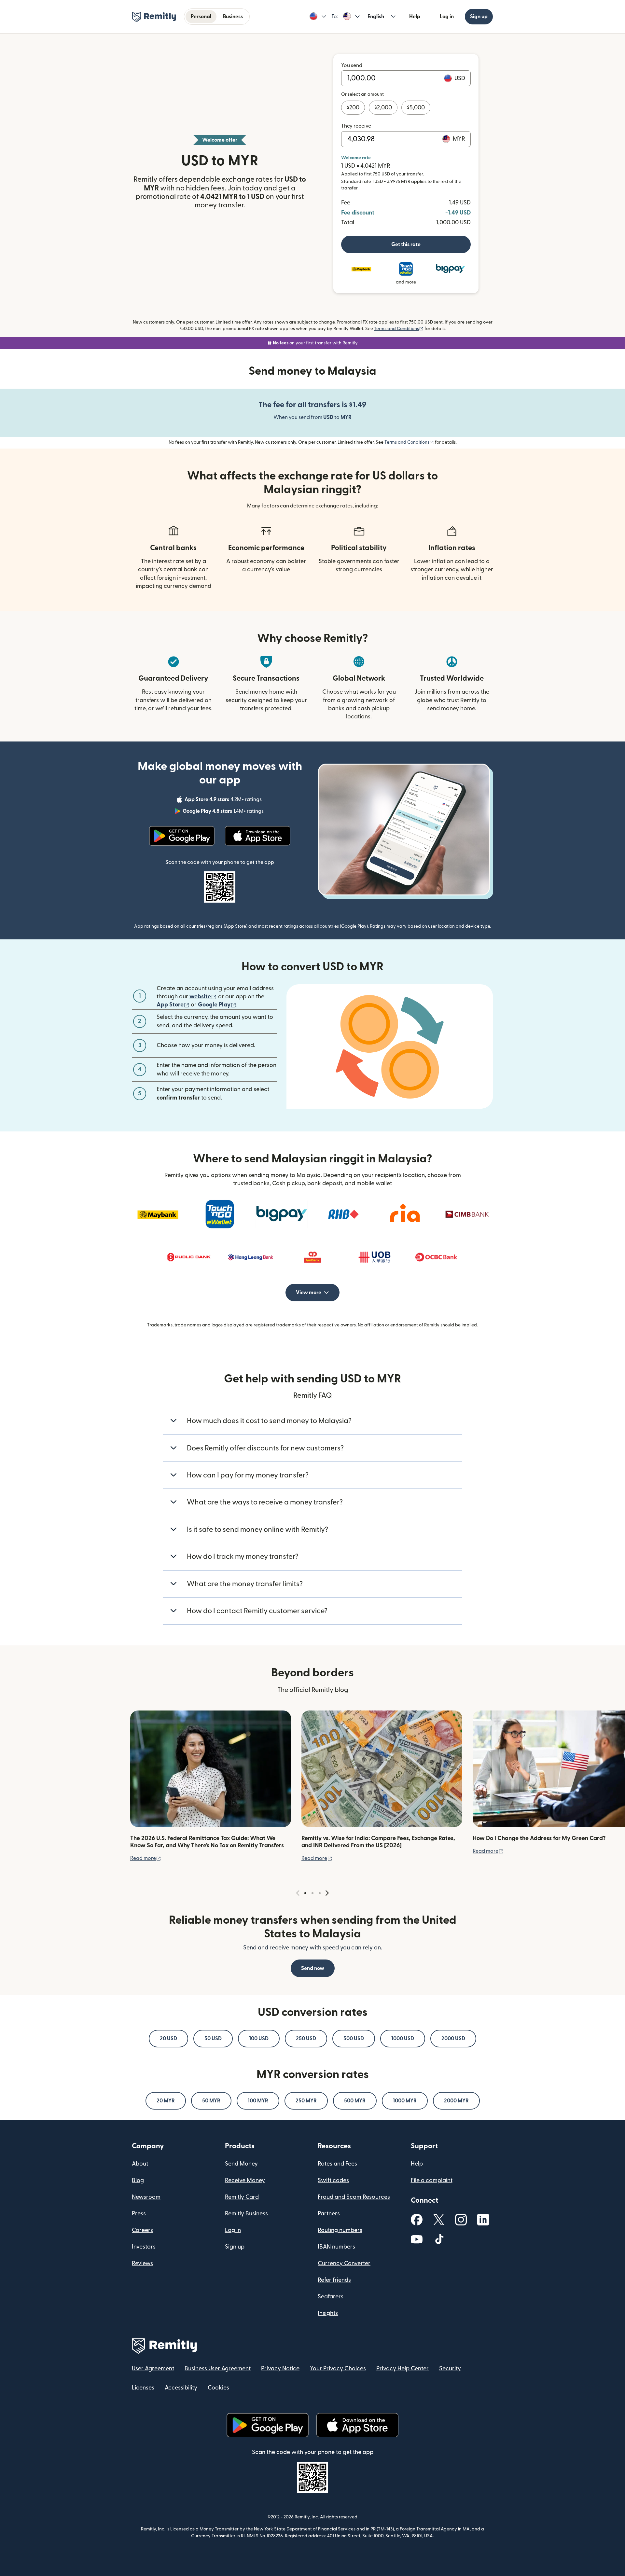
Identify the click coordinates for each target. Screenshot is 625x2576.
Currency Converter (344, 2263)
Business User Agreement (218, 2368)
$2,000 (383, 108)
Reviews (142, 2263)
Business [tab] (233, 17)
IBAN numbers (336, 2247)
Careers (142, 2230)
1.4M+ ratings (224, 812)
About (140, 2164)
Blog (138, 2180)
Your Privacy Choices (338, 2368)
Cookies (218, 2388)
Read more (146, 1858)
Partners (329, 2214)
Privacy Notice (280, 2368)
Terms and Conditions (399, 329)
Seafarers (331, 2297)
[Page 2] (312, 1893)
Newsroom (146, 2197)
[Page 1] (305, 1893)
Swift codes (333, 2180)
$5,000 (416, 108)
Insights (328, 2313)
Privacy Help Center (403, 2368)
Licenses (143, 2388)
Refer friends (334, 2280)
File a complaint (432, 2180)
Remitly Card (242, 2197)
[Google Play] (182, 836)
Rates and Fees (337, 2164)
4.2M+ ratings (224, 800)
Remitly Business (246, 2214)
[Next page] (327, 1893)
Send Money (241, 2164)
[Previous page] (298, 1893)
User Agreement (153, 2368)
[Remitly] (154, 17)
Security (450, 2368)
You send (352, 65)
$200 (353, 108)
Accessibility (181, 2388)
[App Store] (258, 836)
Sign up (479, 17)
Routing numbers (340, 2230)
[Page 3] (320, 1893)
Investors (144, 2247)
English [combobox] (376, 17)
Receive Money (245, 2180)
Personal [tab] (201, 17)
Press (139, 2214)
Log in (447, 17)
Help (415, 17)
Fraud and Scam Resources (354, 2197)
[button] (318, 17)
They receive (356, 126)
